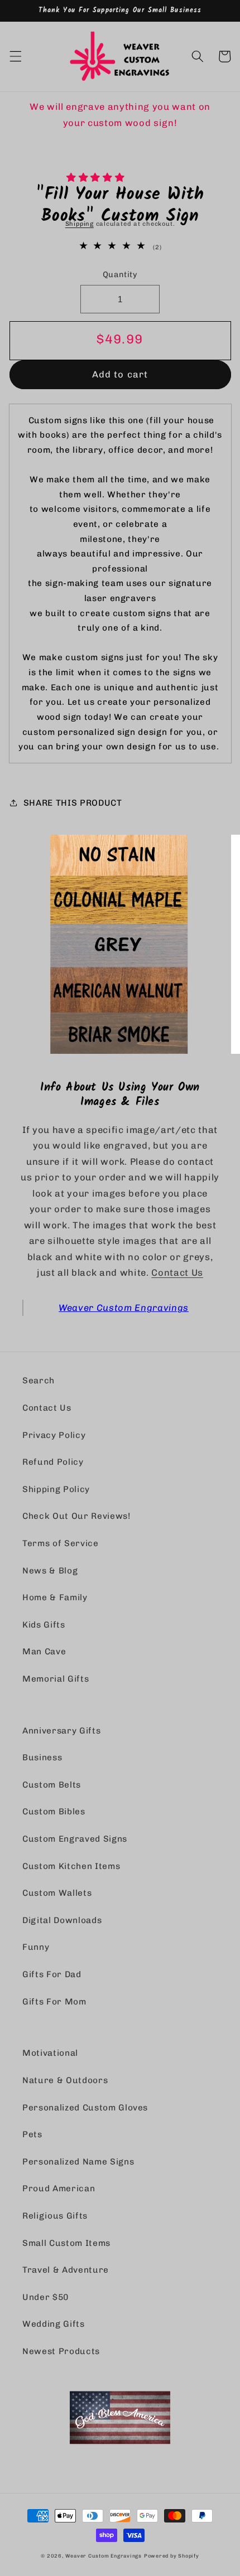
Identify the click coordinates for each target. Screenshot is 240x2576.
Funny (36, 1947)
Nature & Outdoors (65, 2080)
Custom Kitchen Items (71, 1866)
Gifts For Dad (52, 1974)
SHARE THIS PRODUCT (73, 803)
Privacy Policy (54, 1435)
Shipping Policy (56, 1489)
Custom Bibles (54, 1812)
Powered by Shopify (172, 2556)
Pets (32, 2134)
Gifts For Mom (54, 2002)
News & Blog (50, 1571)
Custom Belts (52, 1785)
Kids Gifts (44, 1625)
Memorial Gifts (56, 1679)
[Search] (198, 56)
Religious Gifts (55, 2216)
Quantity (120, 275)
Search (39, 1381)
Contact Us (177, 1272)
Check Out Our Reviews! (76, 1516)
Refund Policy (53, 1462)
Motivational (50, 2053)
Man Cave (44, 1652)
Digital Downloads (62, 1920)
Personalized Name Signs (78, 2162)
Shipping (80, 224)
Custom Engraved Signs (75, 1839)
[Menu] (15, 56)
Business (42, 1757)
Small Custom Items (66, 2243)
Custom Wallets (57, 1893)
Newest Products (61, 2351)
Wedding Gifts (54, 2324)
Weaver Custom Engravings (124, 1308)
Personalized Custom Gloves (85, 2108)
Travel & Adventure (66, 2270)
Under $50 (45, 2297)
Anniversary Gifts (61, 1731)
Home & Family (55, 1597)
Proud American (59, 2188)
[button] (97, 177)
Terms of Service (61, 1543)
